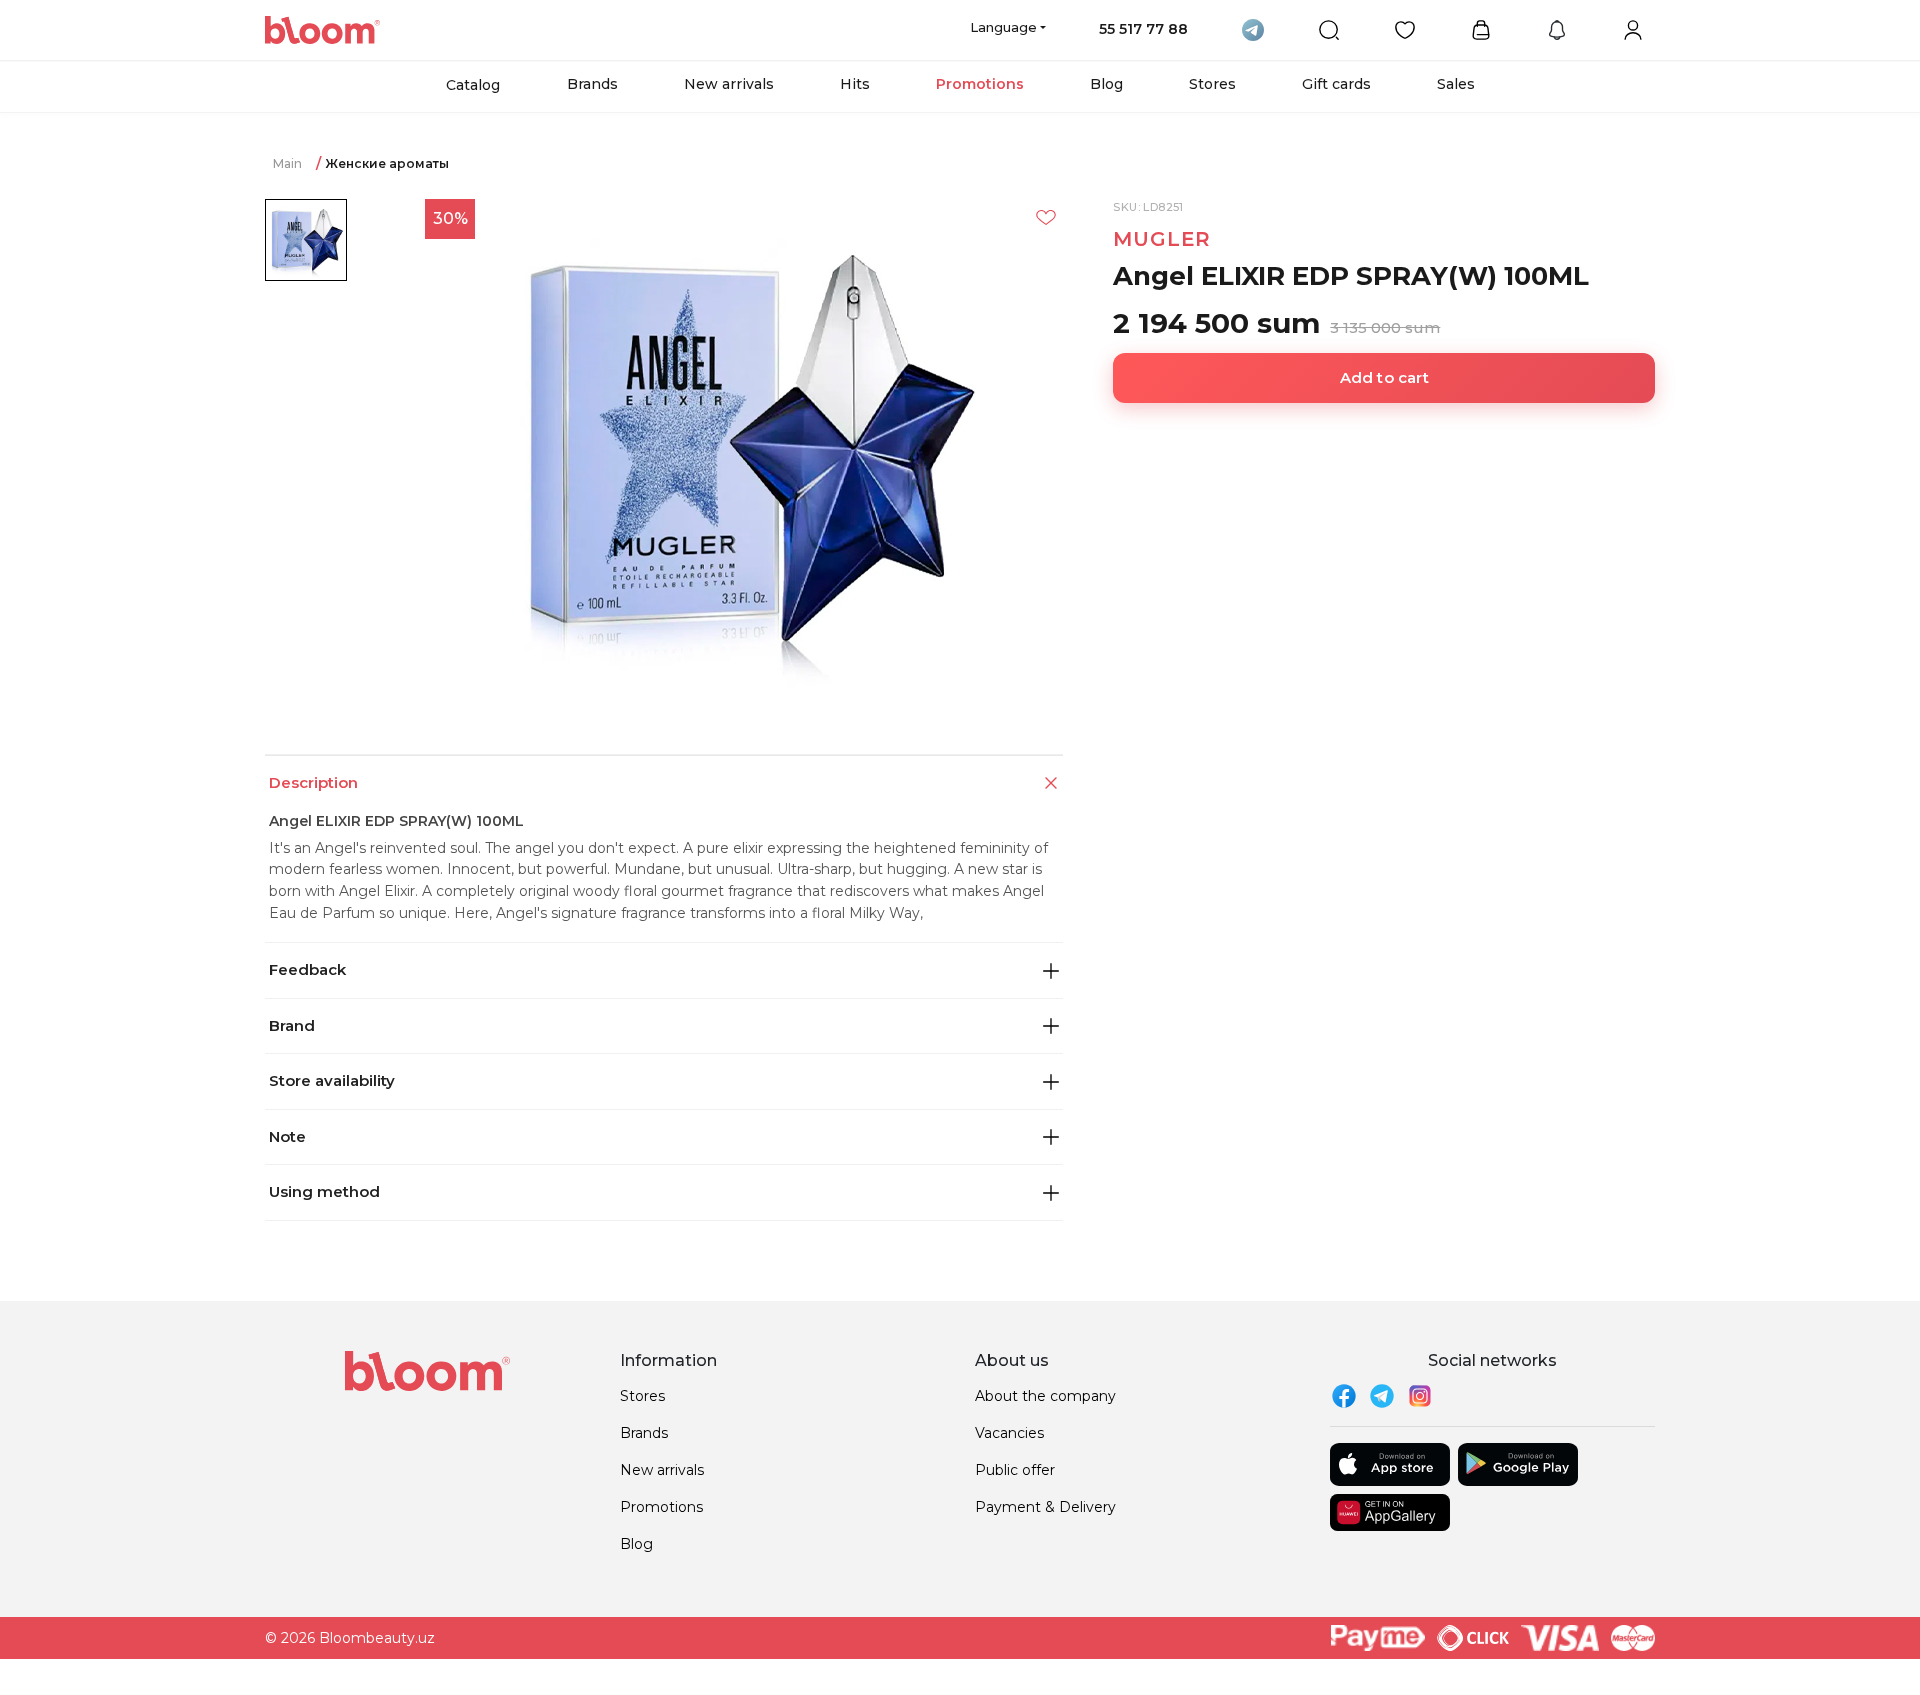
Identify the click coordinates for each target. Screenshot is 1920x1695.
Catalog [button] (473, 85)
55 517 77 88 (1143, 29)
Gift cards (1336, 84)
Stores (1212, 84)
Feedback (307, 969)
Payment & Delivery (1045, 1507)
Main (287, 163)
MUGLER (1162, 239)
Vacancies (1009, 1433)
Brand (292, 1025)
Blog (1106, 84)
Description (313, 782)
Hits (855, 84)
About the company (1045, 1396)
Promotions (980, 84)
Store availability (332, 1080)
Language (1003, 27)
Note (287, 1136)
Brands (592, 84)
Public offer (1015, 1470)
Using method (324, 1191)
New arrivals (729, 84)
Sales (1456, 84)
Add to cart (1384, 377)
